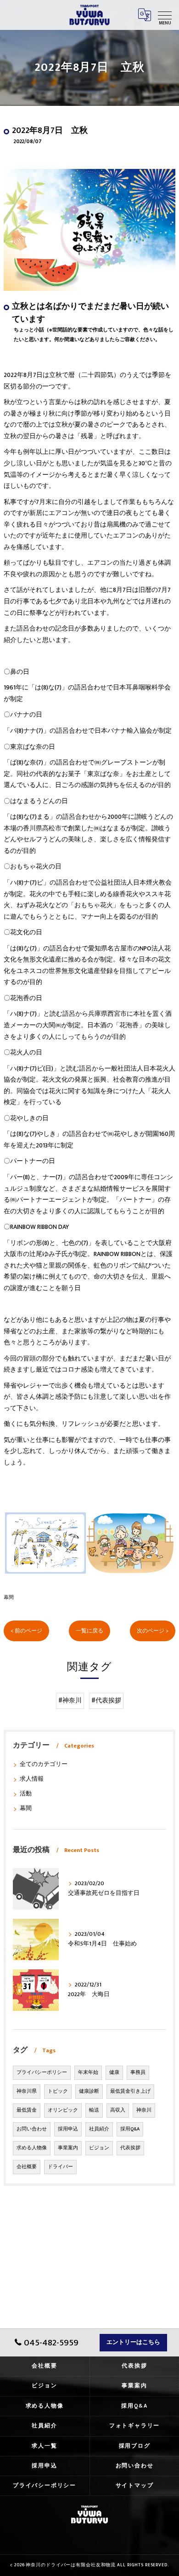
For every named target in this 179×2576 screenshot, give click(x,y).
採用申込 (68, 2129)
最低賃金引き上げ (130, 2091)
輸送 (94, 2110)
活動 (26, 1794)
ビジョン (99, 2148)
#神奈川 (70, 1701)
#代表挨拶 (106, 1701)
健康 (114, 2072)
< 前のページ (26, 1631)
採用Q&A (130, 2129)
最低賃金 (27, 2110)
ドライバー (60, 2167)
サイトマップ (135, 2486)
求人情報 (32, 1779)
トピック (58, 2091)
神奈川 (144, 2110)
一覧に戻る (89, 1631)
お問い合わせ (32, 2129)
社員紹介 (99, 2129)
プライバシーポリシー (42, 2072)
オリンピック (63, 2110)
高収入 (118, 2110)
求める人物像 (32, 2148)
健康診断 (89, 2091)
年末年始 (88, 2072)
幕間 (9, 1597)
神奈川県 (27, 2091)
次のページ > (153, 1631)
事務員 (138, 2072)
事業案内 (68, 2148)
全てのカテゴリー (44, 1764)
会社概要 (27, 2167)
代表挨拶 (130, 2148)
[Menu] (165, 15)
